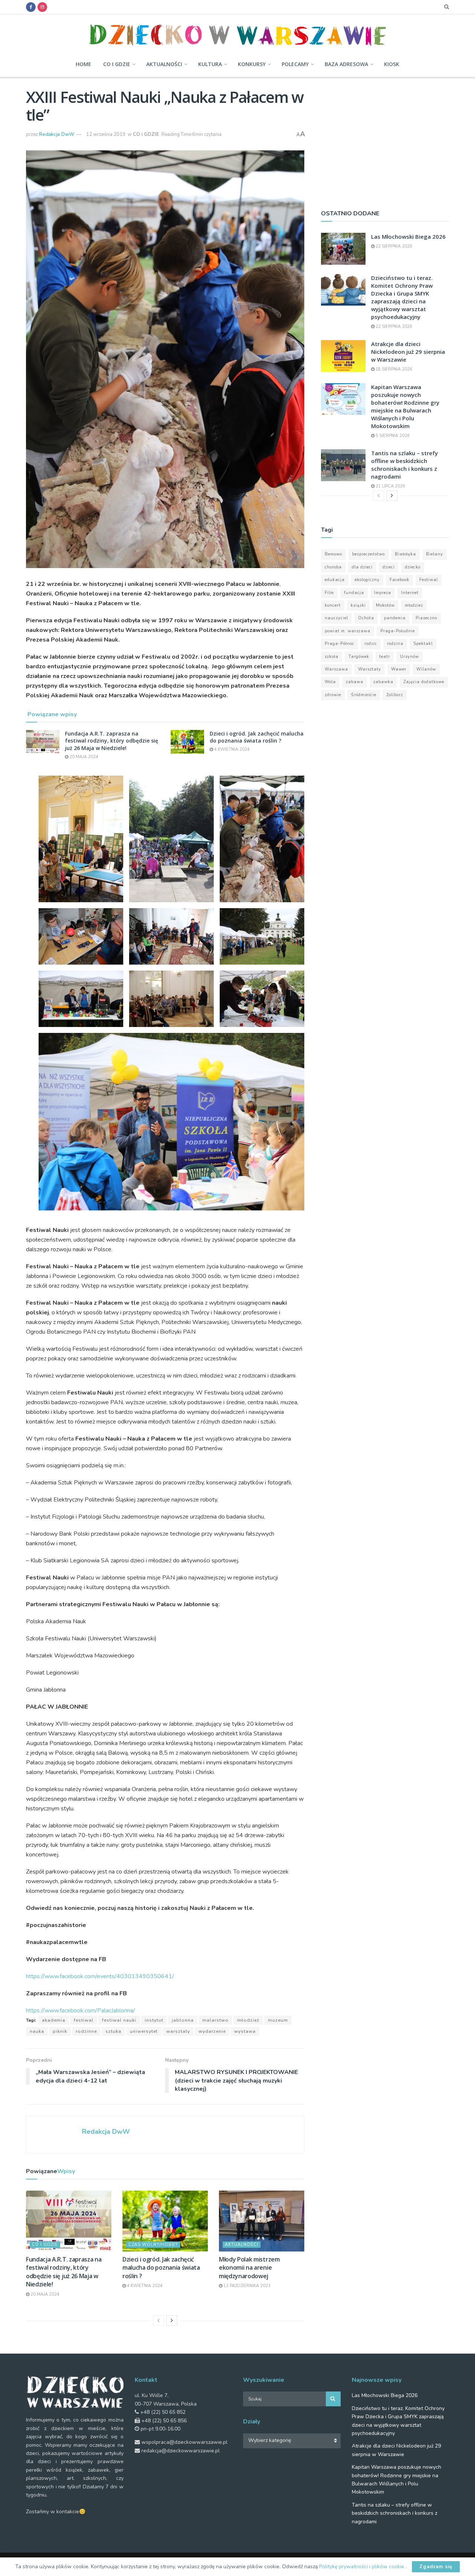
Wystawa (245, 2031)
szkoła (332, 657)
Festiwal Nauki (119, 2020)
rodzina (395, 644)
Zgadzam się (436, 2567)
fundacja (354, 593)
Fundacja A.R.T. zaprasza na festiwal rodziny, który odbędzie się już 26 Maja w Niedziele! (112, 741)
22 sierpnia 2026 (393, 246)
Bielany (435, 554)
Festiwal (84, 2020)
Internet (410, 593)
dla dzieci (362, 567)
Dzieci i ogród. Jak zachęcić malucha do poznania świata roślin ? (257, 737)
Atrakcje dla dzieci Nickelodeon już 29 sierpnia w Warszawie (408, 352)
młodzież (248, 2020)
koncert (333, 605)
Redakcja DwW (57, 134)
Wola (330, 682)
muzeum (278, 2020)
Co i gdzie (117, 64)
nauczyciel (336, 618)
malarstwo (215, 2020)
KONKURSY (252, 64)
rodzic (371, 644)
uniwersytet (144, 2031)
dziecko (413, 567)
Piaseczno (426, 618)
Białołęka (405, 554)
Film (329, 593)
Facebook (399, 580)
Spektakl (423, 644)
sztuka (113, 2031)
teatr (385, 657)
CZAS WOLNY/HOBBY (153, 2245)
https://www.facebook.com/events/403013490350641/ (100, 1976)
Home (83, 64)
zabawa (355, 682)
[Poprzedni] (158, 2321)
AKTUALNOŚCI (242, 2245)
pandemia (395, 618)
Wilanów (426, 669)
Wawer (399, 669)
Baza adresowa (346, 64)
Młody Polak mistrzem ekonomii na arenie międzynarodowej (249, 2268)
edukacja (335, 580)
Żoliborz (395, 695)
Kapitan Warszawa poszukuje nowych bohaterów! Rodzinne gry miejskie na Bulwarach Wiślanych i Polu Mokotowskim (405, 406)
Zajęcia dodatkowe (424, 682)
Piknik (60, 2031)
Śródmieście (364, 695)
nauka (37, 2031)
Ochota (366, 618)
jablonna (183, 2020)
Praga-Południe (398, 631)
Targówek (359, 657)
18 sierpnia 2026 (393, 369)
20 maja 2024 (83, 757)
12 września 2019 (106, 134)
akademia (54, 2020)
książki (358, 605)
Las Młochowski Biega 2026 (408, 237)
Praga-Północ (340, 644)
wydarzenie (212, 2031)
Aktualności (164, 64)
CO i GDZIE (146, 134)
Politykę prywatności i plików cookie (362, 2567)
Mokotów (385, 605)
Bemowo (333, 554)
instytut (154, 2020)
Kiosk (392, 64)
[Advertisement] (385, 140)
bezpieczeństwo (368, 554)
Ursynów (410, 657)
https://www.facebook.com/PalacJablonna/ (81, 2011)
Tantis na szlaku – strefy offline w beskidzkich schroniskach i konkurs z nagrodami (404, 465)
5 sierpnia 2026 (392, 436)
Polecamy (295, 64)
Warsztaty (178, 2031)
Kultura (210, 64)
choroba (333, 567)
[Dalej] (172, 2321)
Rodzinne (86, 2031)
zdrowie (333, 695)
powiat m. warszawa (348, 631)
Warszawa (336, 669)
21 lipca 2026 (390, 486)
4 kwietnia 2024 (231, 749)
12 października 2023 (246, 2286)
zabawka (383, 682)
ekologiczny (367, 580)
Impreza (383, 593)
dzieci (389, 567)
